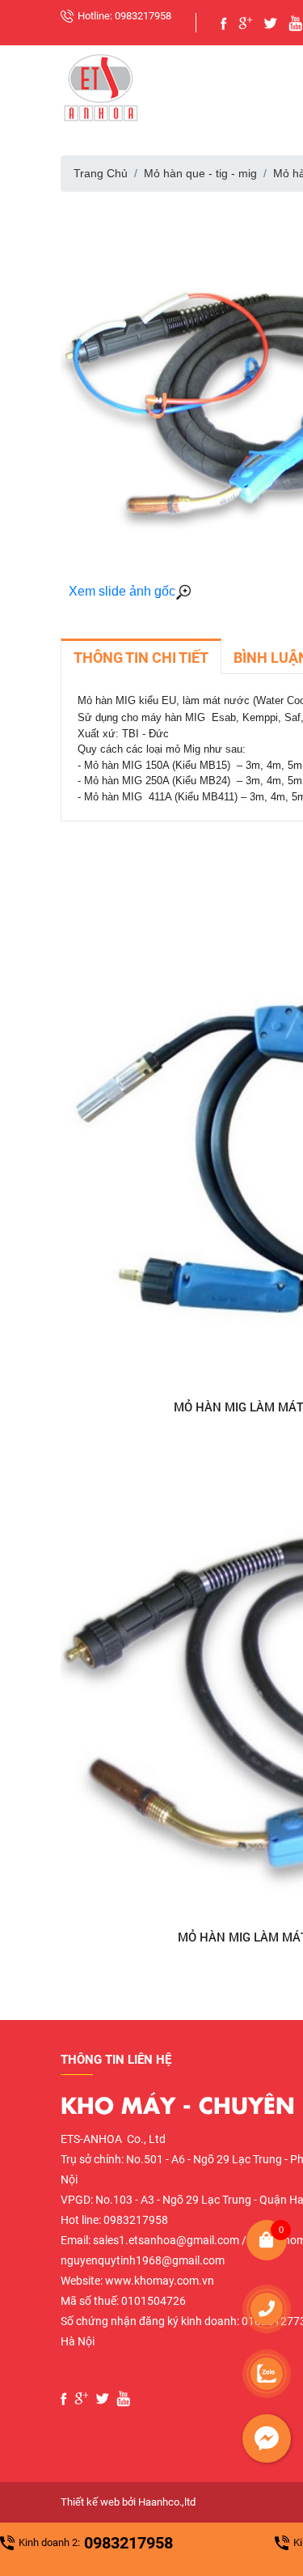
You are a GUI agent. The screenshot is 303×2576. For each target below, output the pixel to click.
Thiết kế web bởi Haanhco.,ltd (128, 2502)
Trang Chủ (101, 173)
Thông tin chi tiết (141, 658)
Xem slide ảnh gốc (122, 591)
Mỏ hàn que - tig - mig (200, 173)
